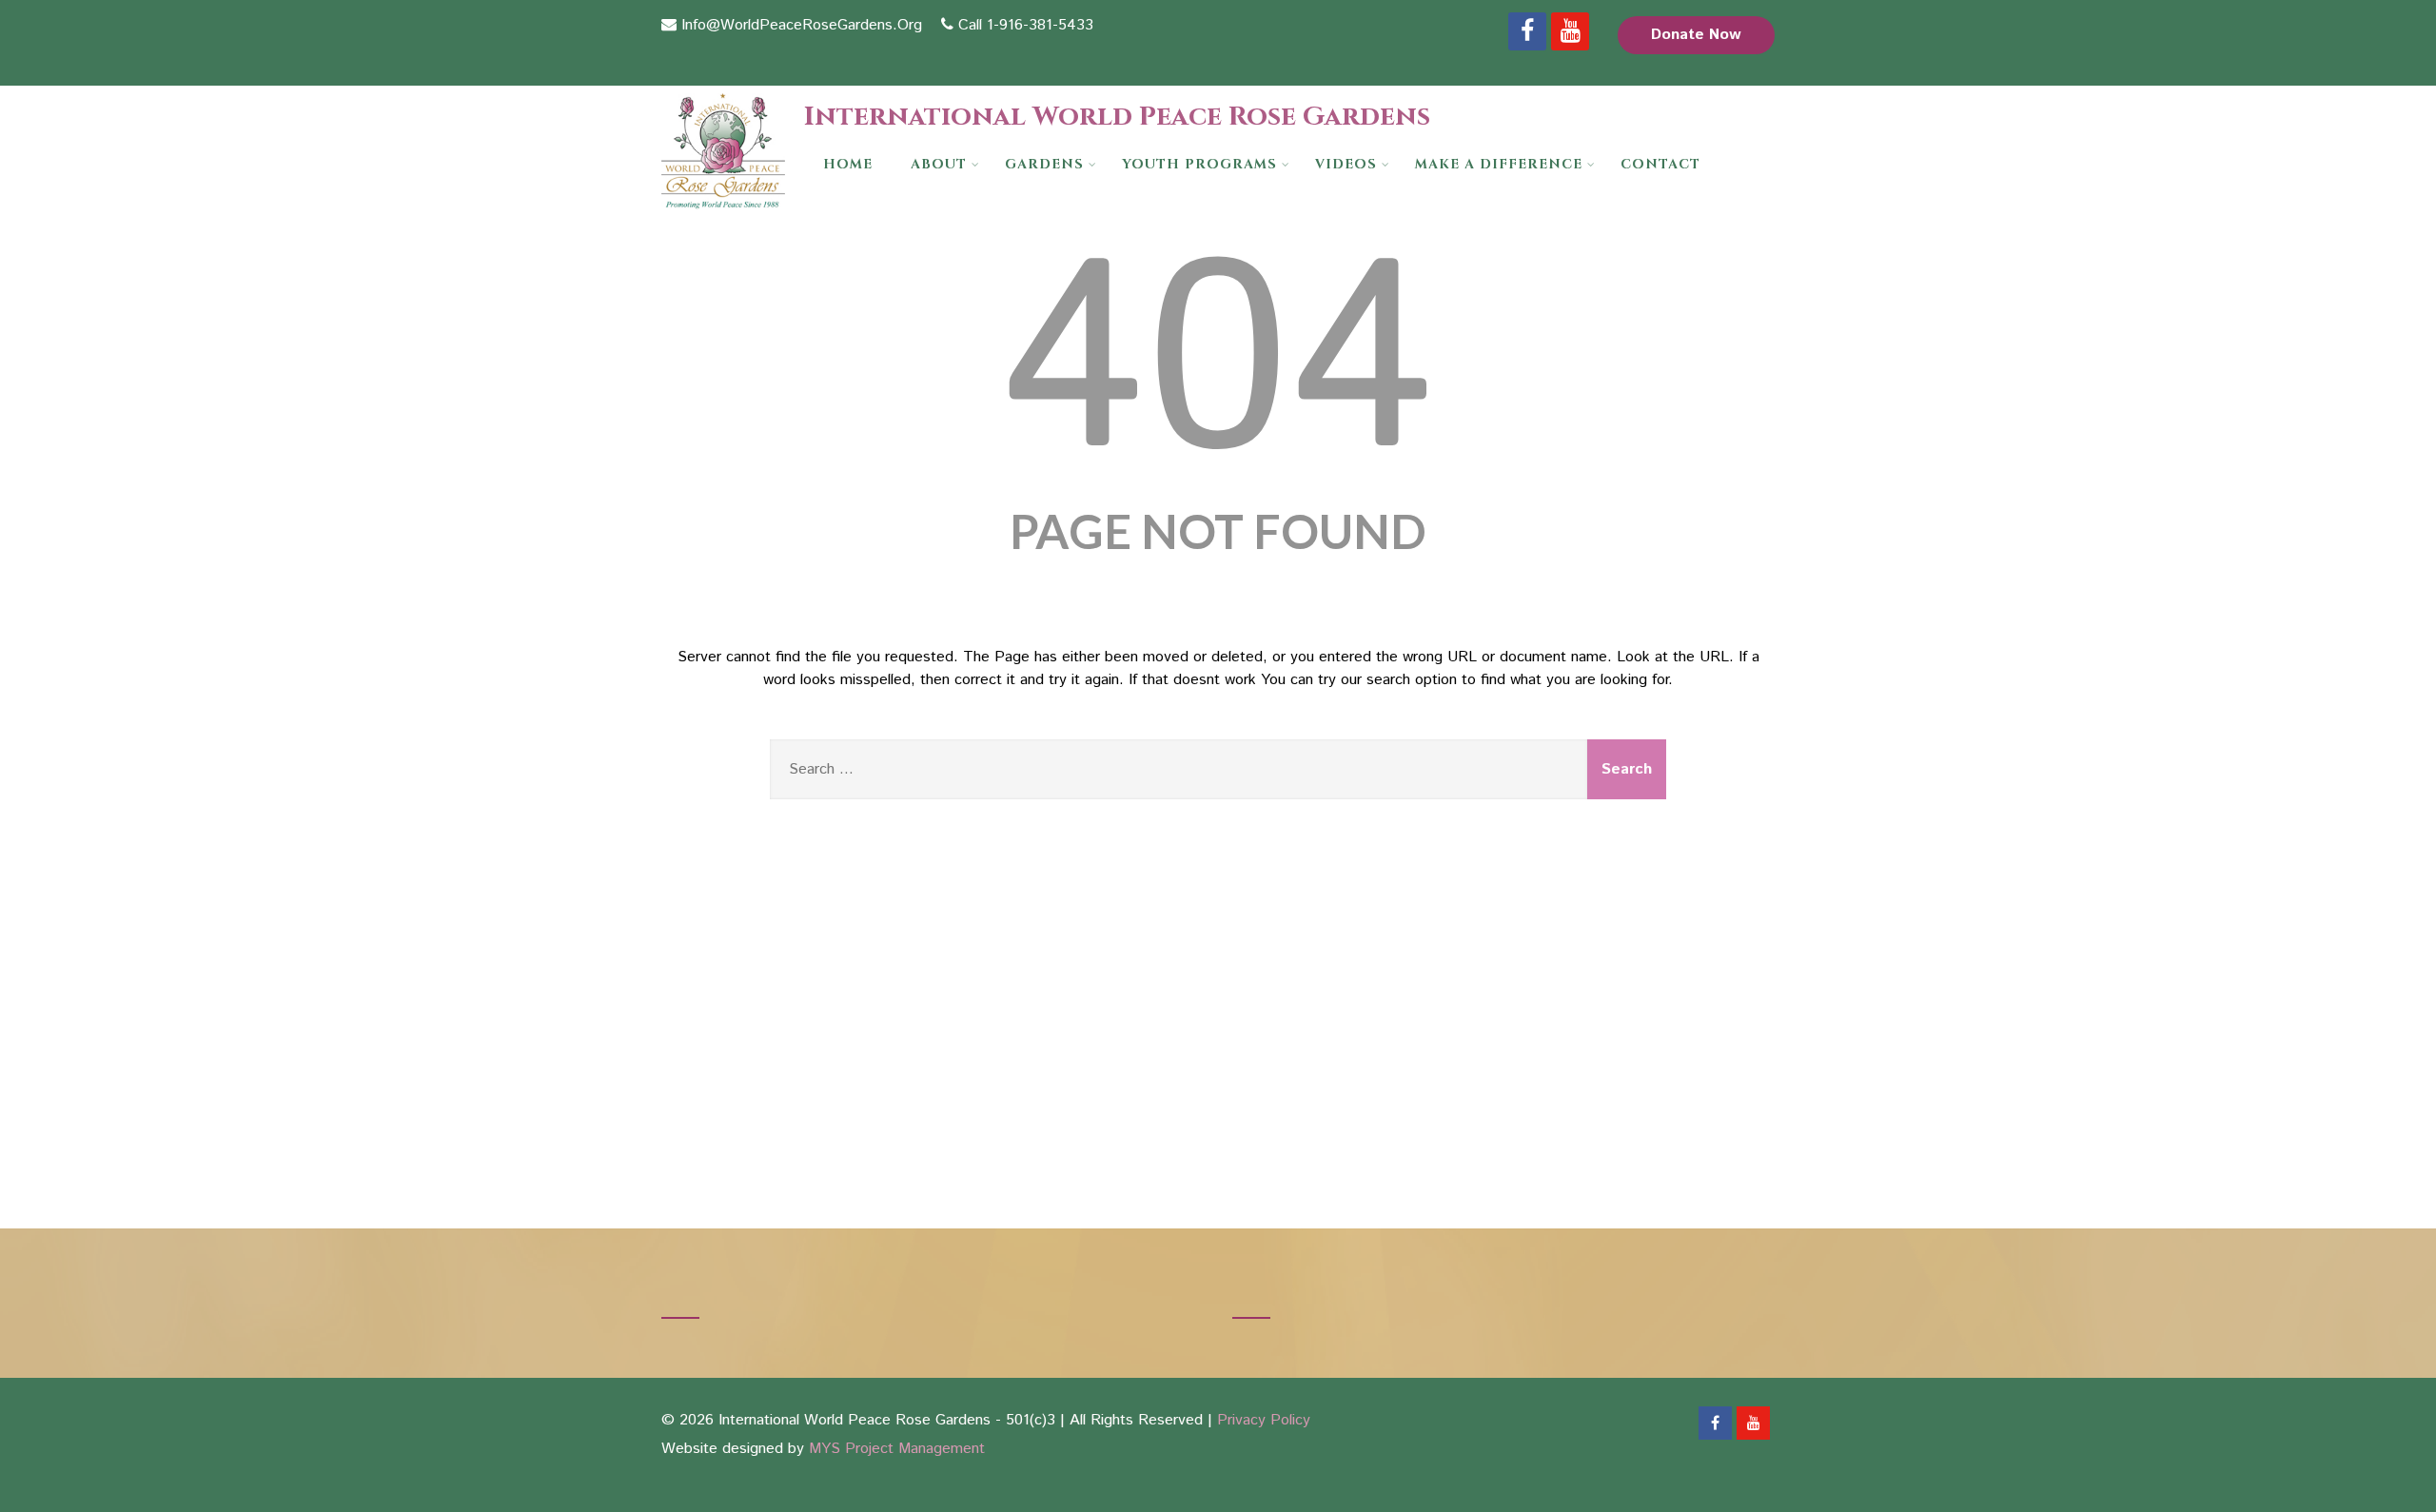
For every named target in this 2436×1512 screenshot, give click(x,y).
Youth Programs (1199, 164)
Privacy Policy (1264, 1420)
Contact (1660, 164)
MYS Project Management (897, 1449)
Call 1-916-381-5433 (1026, 25)
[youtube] (1570, 31)
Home (848, 164)
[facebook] (1527, 31)
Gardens (1044, 164)
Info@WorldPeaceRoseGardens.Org (802, 25)
